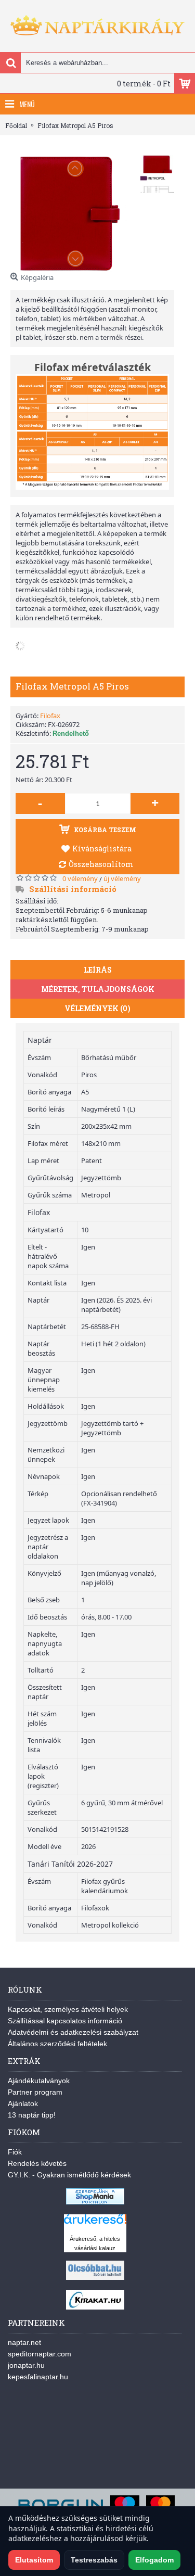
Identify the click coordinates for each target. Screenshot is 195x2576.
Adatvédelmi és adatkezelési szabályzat (73, 2032)
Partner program (35, 2092)
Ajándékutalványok (39, 2081)
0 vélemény (80, 878)
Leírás (98, 970)
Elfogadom (154, 2560)
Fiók (15, 2152)
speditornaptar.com (40, 2354)
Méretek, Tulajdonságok (98, 989)
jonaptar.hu (26, 2365)
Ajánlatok (23, 2103)
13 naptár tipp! (32, 2115)
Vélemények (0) (97, 1008)
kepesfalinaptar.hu (38, 2377)
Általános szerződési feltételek (57, 2044)
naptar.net (24, 2342)
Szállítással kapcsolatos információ (65, 2021)
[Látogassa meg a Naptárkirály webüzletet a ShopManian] (95, 2202)
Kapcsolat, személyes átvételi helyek (68, 2009)
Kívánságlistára (102, 849)
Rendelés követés (37, 2163)
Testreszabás (94, 2560)
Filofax (50, 716)
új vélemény (122, 878)
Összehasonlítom (101, 864)
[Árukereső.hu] (95, 2224)
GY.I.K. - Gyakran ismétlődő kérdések (69, 2175)
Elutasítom (34, 2560)
